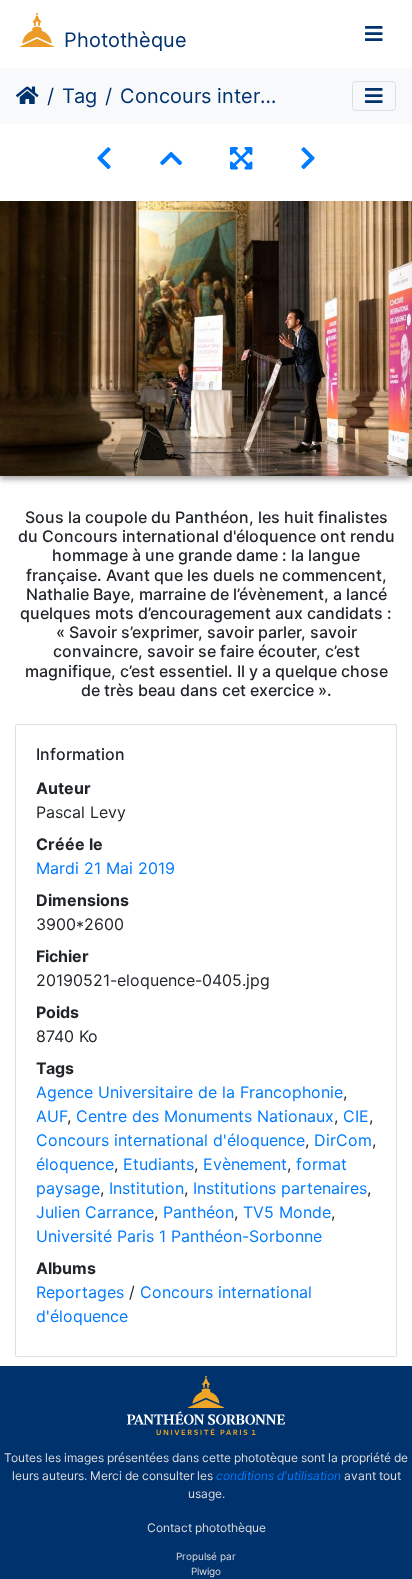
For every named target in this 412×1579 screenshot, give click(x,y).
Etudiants (158, 1164)
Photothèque (125, 40)
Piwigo (206, 1571)
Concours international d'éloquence (170, 1140)
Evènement (245, 1164)
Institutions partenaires (280, 1188)
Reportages (80, 1292)
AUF (51, 1116)
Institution (146, 1188)
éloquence (75, 1164)
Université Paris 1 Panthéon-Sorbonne (179, 1236)
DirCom (343, 1140)
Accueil (27, 96)
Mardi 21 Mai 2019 (105, 868)
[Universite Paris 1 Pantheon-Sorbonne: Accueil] (206, 1431)
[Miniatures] (171, 158)
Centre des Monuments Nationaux (205, 1116)
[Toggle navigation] (374, 34)
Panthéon (198, 1212)
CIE (356, 1116)
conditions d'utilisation (278, 1475)
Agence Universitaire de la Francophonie (189, 1092)
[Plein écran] (241, 158)
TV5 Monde (287, 1212)
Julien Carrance (95, 1212)
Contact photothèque (206, 1527)
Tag (79, 96)
